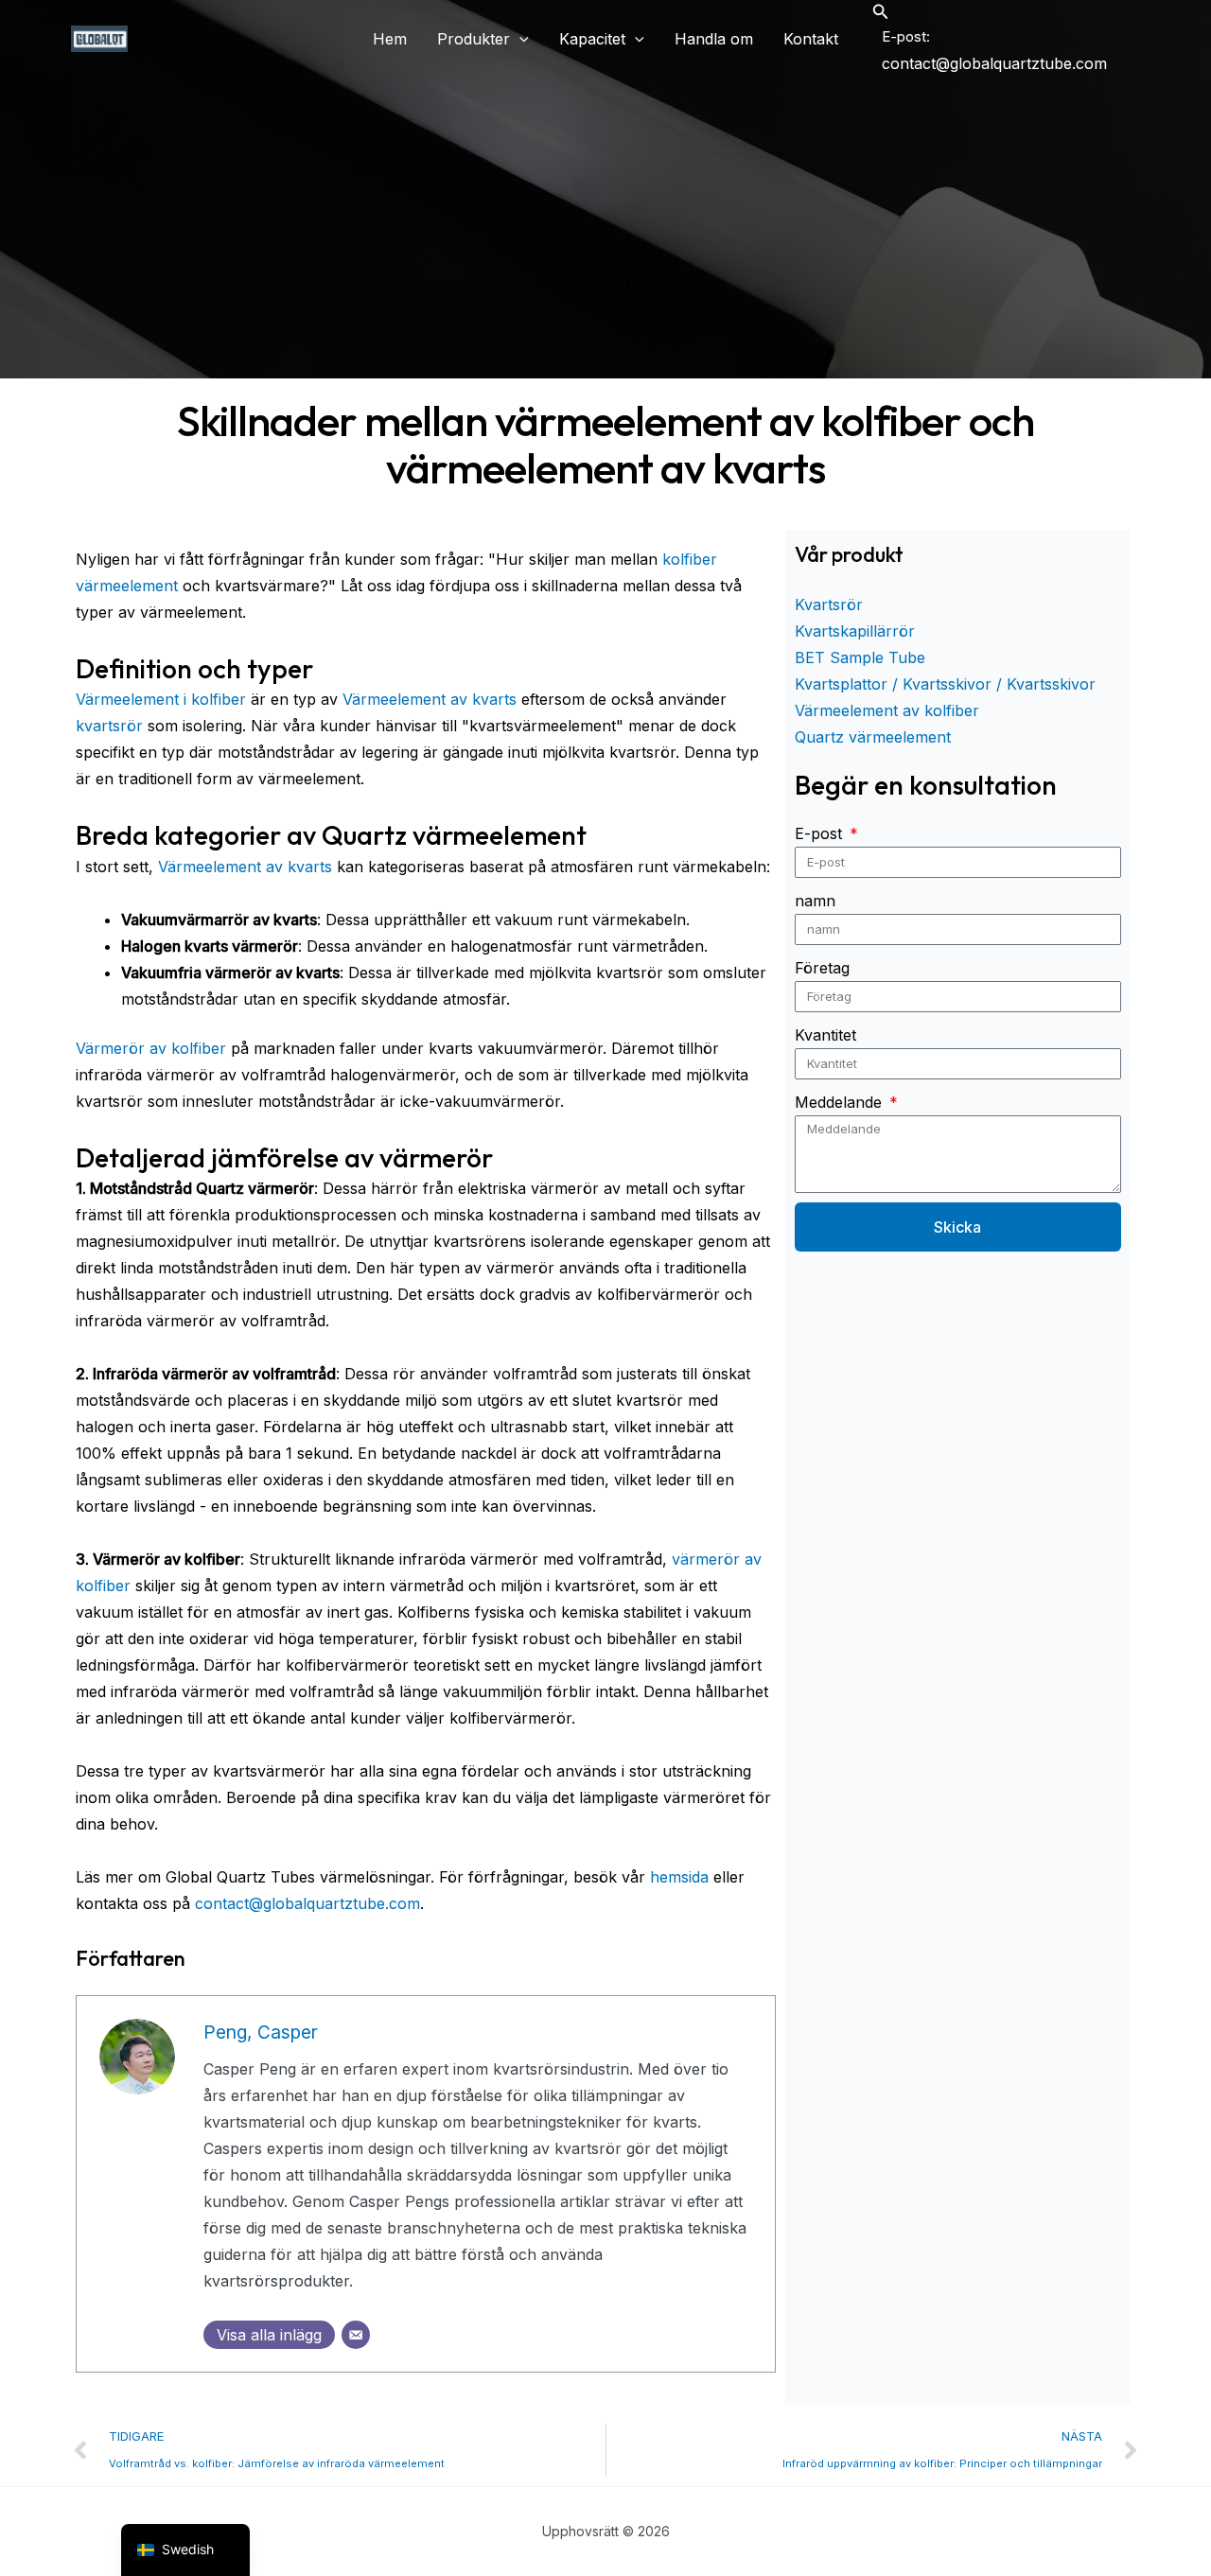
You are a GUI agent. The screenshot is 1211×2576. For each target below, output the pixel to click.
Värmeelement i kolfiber (161, 699)
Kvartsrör (829, 605)
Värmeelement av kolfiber (887, 710)
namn (815, 901)
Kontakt (811, 39)
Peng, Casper (261, 2032)
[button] (519, 39)
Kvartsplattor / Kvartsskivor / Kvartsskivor (945, 684)
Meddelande (841, 1102)
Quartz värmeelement (873, 737)
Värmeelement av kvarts (430, 699)
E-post (821, 833)
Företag (822, 968)
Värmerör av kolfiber (151, 1048)
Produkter (474, 39)
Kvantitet (825, 1035)
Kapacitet (592, 39)
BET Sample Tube (860, 657)
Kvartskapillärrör (855, 631)
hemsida (679, 1877)
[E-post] (356, 2335)
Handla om (714, 39)
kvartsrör (109, 726)
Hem (390, 39)
